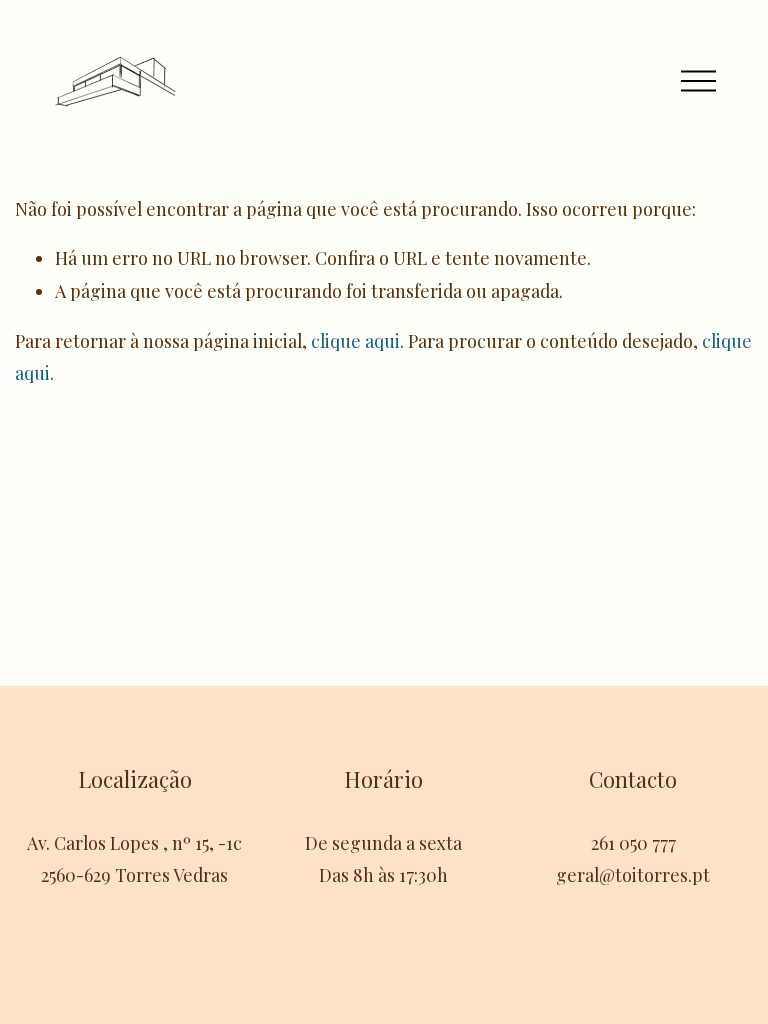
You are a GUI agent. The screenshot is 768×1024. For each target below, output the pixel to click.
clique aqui (355, 340)
